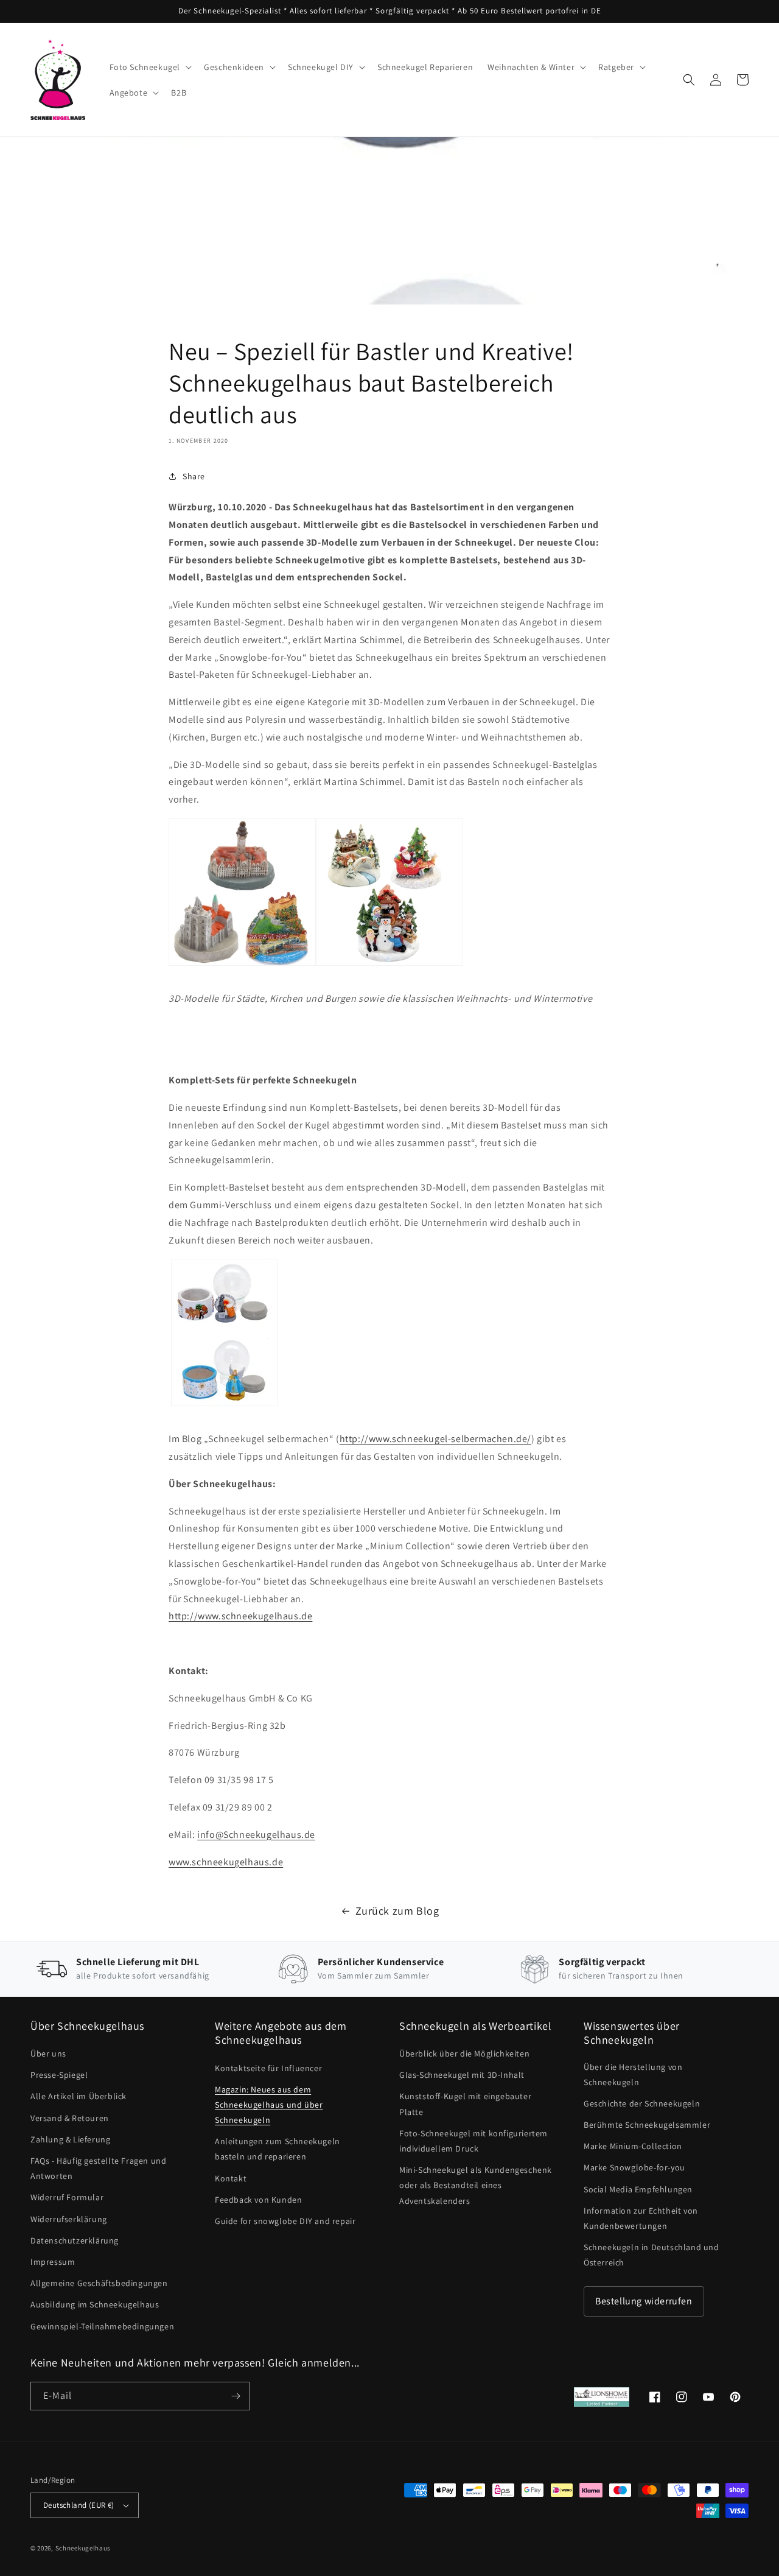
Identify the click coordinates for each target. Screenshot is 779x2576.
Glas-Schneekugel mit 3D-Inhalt (462, 2075)
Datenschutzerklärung (75, 2240)
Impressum (53, 2262)
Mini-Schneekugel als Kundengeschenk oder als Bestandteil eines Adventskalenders (476, 2185)
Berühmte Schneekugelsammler (647, 2125)
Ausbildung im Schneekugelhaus (95, 2304)
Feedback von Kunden (258, 2200)
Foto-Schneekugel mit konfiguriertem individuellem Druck (473, 2141)
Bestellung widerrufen (644, 2301)
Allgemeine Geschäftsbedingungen (99, 2283)
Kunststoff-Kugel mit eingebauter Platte (465, 2104)
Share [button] (194, 476)
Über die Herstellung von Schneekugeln (633, 2075)
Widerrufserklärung (69, 2219)
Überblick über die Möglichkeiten (464, 2053)
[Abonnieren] (236, 2396)
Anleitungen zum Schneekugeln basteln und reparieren (278, 2149)
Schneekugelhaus (84, 2548)
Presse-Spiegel (59, 2075)
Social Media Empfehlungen (638, 2189)
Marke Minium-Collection (633, 2146)
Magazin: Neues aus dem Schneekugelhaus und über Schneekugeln (269, 2105)
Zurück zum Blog (397, 1911)
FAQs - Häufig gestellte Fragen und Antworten (98, 2168)
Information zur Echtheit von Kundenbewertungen (641, 2218)
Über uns (48, 2053)
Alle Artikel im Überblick (79, 2096)
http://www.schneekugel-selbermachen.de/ (435, 1439)
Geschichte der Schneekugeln (642, 2103)
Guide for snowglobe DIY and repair (285, 2221)
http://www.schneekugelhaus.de (240, 1616)
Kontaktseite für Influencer (268, 2068)
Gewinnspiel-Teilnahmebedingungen (102, 2326)
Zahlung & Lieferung (70, 2139)
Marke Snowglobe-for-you (634, 2167)
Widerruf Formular (67, 2197)
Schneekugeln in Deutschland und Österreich (651, 2255)
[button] (150, 67)
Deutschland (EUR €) (79, 2505)
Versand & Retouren (70, 2118)
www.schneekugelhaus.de (226, 1862)
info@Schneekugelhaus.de (256, 1835)
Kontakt (231, 2178)
